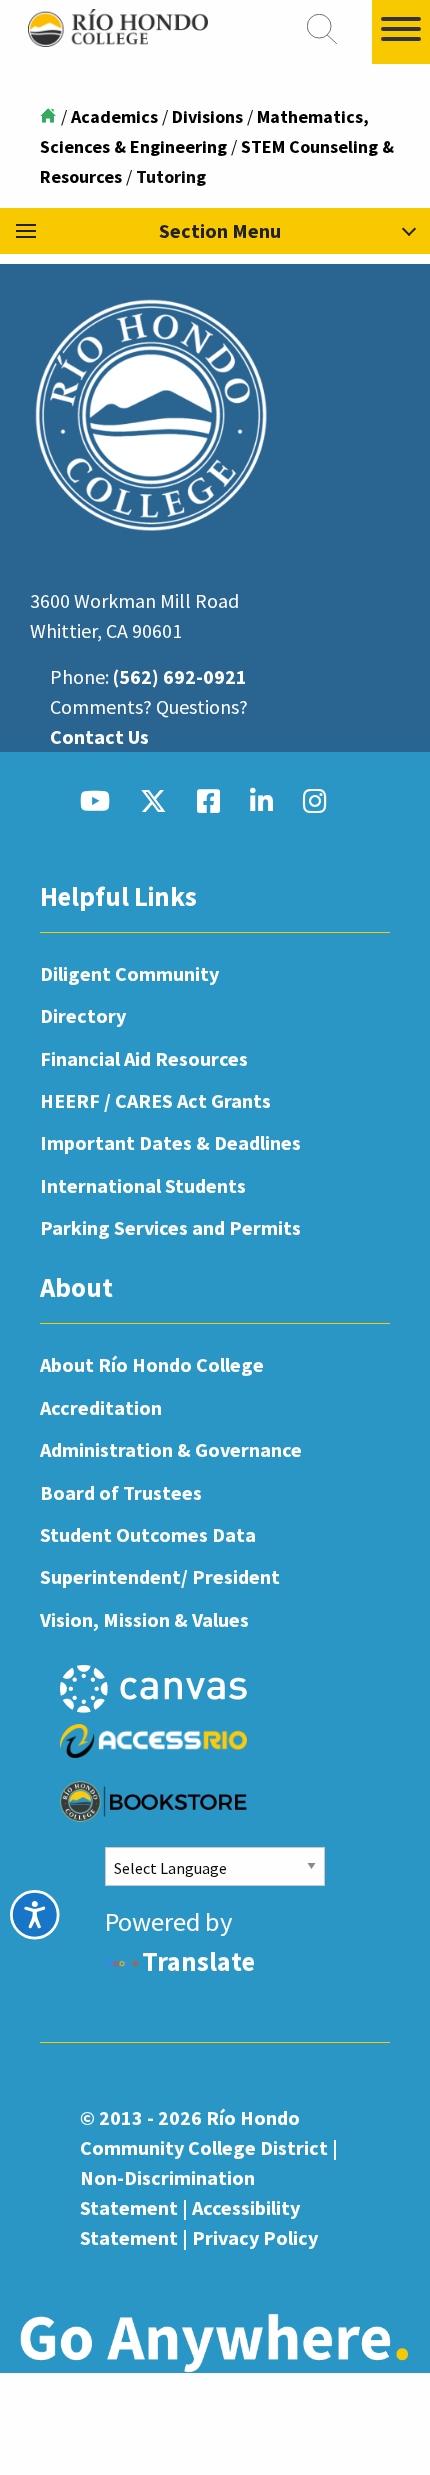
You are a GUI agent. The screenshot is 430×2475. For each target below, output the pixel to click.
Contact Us (99, 736)
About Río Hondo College (152, 1364)
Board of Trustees (121, 1492)
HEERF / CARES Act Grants (155, 1100)
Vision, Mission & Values (144, 1619)
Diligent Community (129, 973)
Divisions (207, 116)
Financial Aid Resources (144, 1058)
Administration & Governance (171, 1449)
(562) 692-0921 (180, 676)
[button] (215, 231)
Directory (83, 1015)
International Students (143, 1185)
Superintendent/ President (160, 1576)
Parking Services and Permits (170, 1227)
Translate (198, 1961)
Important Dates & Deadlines (170, 1142)
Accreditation (101, 1407)
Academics (114, 116)
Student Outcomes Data (148, 1534)
